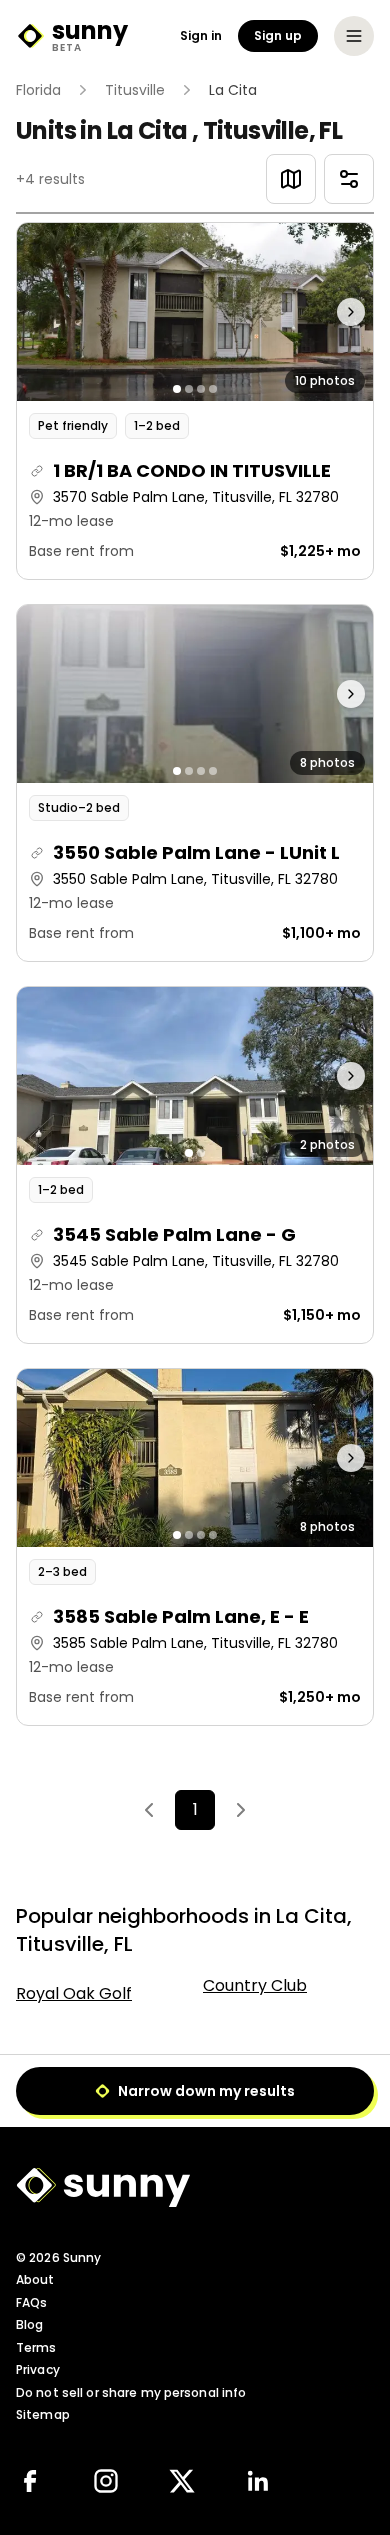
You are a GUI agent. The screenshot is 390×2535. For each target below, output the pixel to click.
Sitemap (43, 2414)
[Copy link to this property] (37, 471)
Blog (29, 2324)
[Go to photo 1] (177, 389)
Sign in (201, 36)
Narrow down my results (206, 2091)
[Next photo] (328, 312)
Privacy (38, 2369)
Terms (36, 2347)
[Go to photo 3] (201, 389)
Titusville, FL (273, 130)
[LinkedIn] (258, 2481)
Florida (38, 90)
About (35, 2279)
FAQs (31, 2302)
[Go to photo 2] (189, 389)
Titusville (135, 90)
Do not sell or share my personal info (131, 2392)
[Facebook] (30, 2481)
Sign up (278, 35)
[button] (195, 401)
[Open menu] (354, 36)
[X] (182, 2481)
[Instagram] (106, 2481)
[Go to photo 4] (213, 389)
